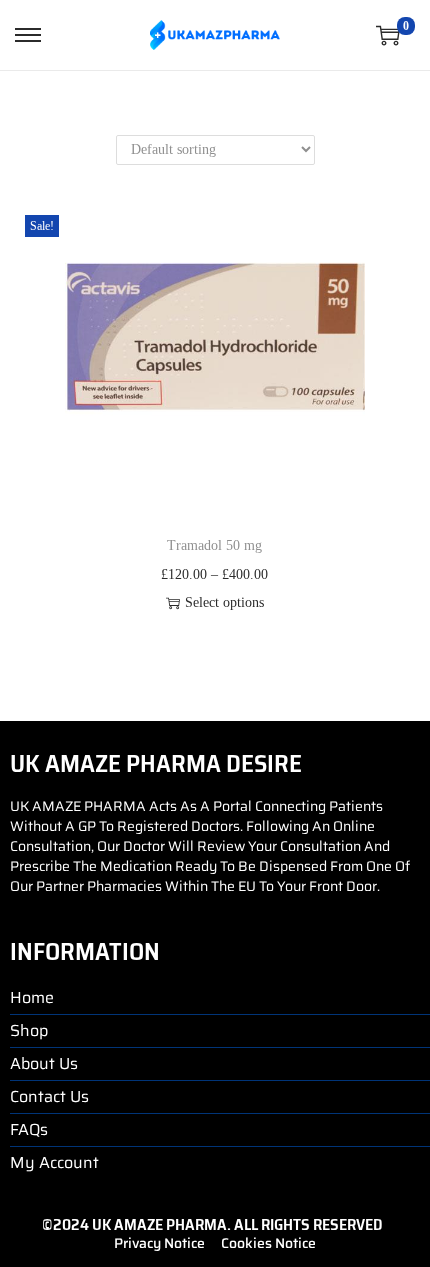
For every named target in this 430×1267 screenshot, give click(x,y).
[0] (388, 35)
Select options (224, 602)
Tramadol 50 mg (214, 545)
